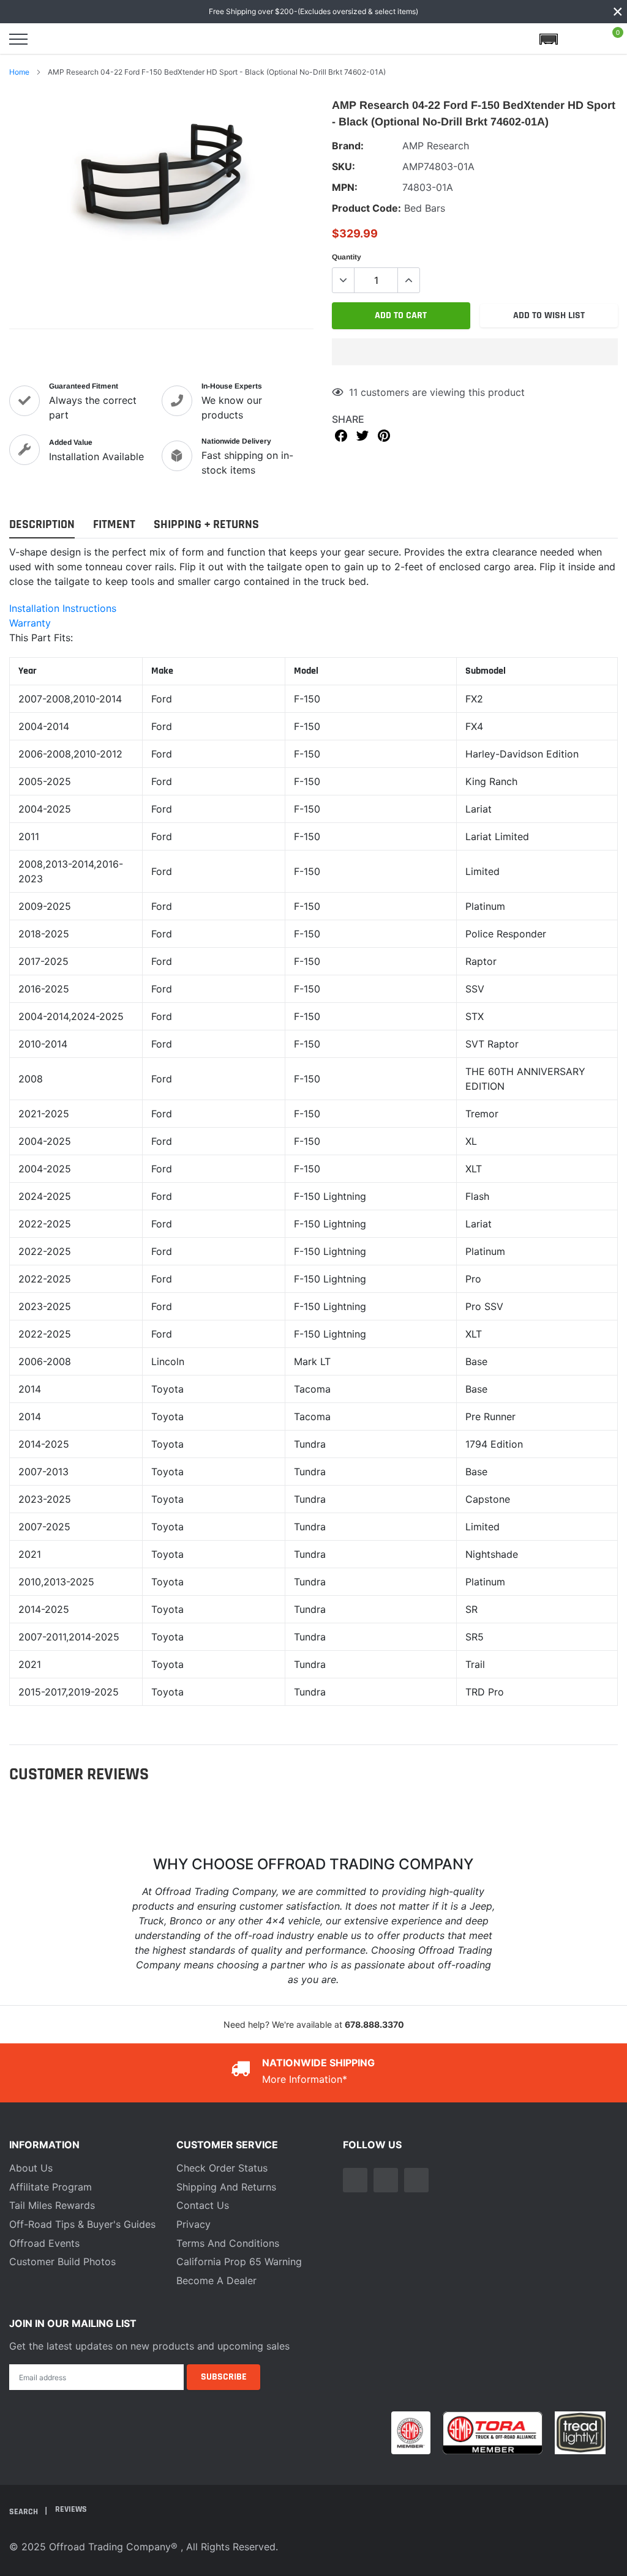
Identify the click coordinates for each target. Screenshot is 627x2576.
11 (353, 392)
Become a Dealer (216, 2280)
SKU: (344, 166)
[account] (580, 39)
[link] (355, 2180)
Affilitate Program (51, 2187)
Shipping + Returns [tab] (206, 525)
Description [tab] (42, 525)
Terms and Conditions (228, 2243)
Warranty (30, 623)
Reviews (71, 2509)
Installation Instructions (63, 608)
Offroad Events (44, 2243)
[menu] (18, 39)
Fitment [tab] (114, 525)
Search (24, 2512)
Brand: (348, 146)
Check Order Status (222, 2168)
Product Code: (366, 208)
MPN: (345, 187)
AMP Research (436, 146)
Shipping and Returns (226, 2187)
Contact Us (203, 2205)
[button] (475, 352)
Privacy (193, 2224)
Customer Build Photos (62, 2261)
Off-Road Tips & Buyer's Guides (82, 2224)
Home (19, 72)
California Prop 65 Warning (239, 2261)
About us (31, 2168)
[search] (50, 39)
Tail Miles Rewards (52, 2205)
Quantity (347, 257)
